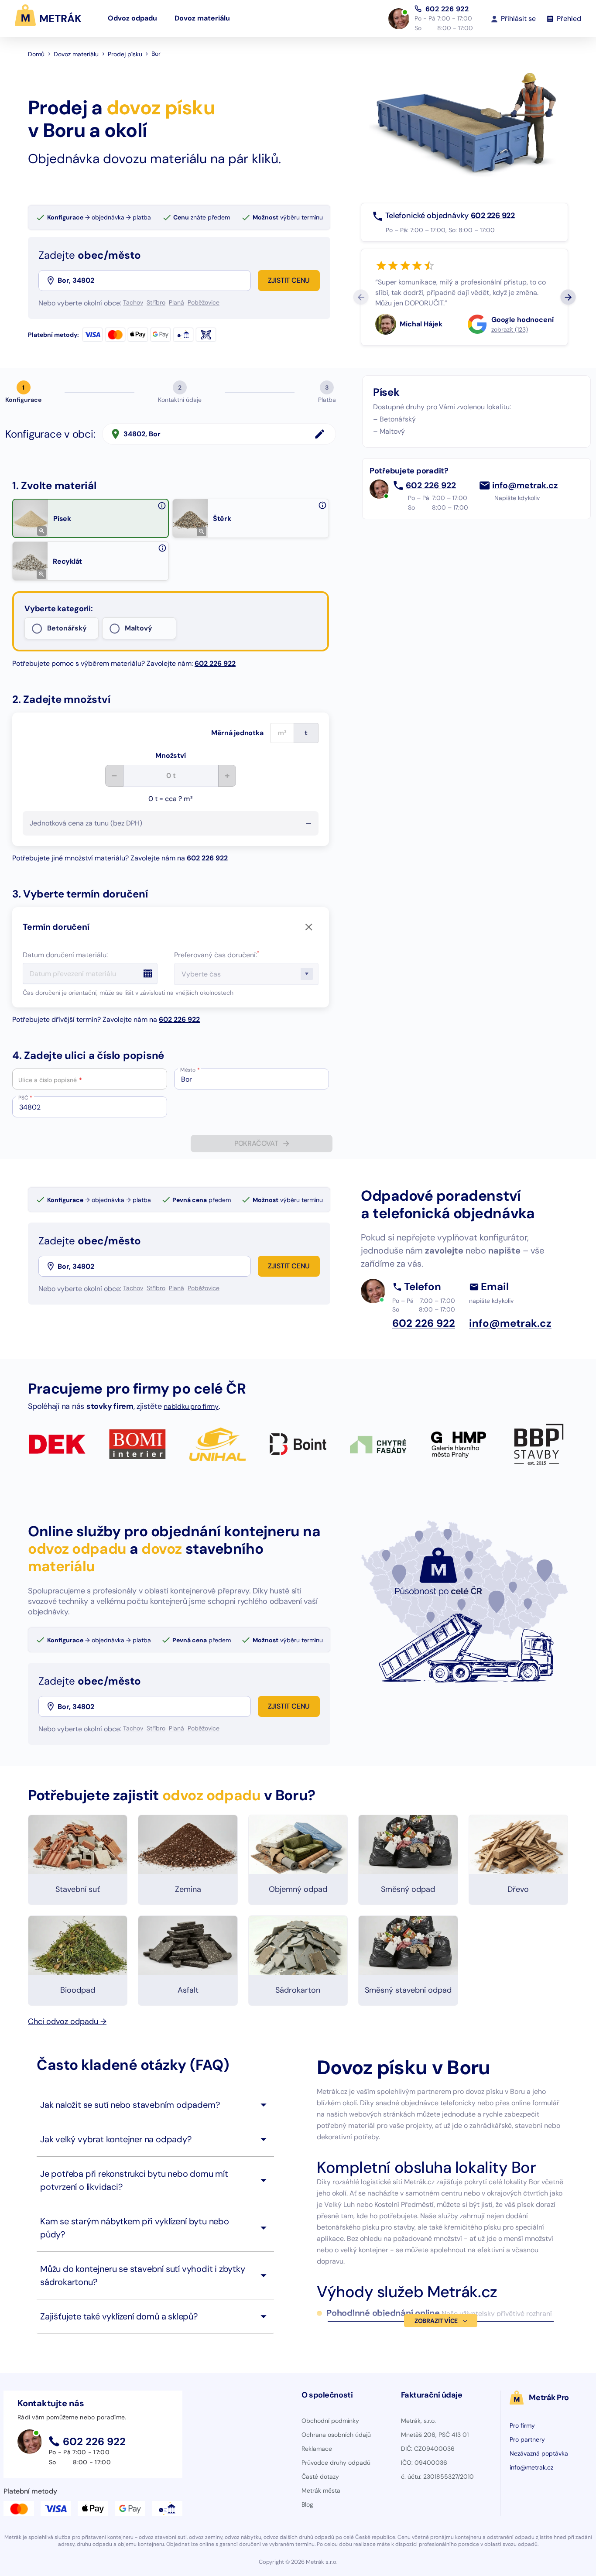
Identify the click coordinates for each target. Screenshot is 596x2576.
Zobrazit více (436, 2321)
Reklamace (317, 2449)
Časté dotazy (320, 2477)
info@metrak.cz (525, 486)
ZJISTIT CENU (289, 280)
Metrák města (321, 2490)
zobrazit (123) (510, 329)
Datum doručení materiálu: (65, 955)
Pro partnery (527, 2439)
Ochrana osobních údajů (336, 2435)
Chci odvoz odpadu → (67, 2021)
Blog (307, 2504)
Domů (36, 54)
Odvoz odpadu (132, 18)
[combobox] (153, 281)
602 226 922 (447, 9)
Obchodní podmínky (330, 2421)
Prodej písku (125, 54)
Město (190, 1070)
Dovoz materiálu (202, 18)
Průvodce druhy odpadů (336, 2463)
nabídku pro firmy (191, 1406)
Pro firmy (522, 2425)
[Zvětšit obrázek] (42, 531)
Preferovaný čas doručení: (217, 955)
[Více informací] (162, 506)
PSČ (25, 1098)
